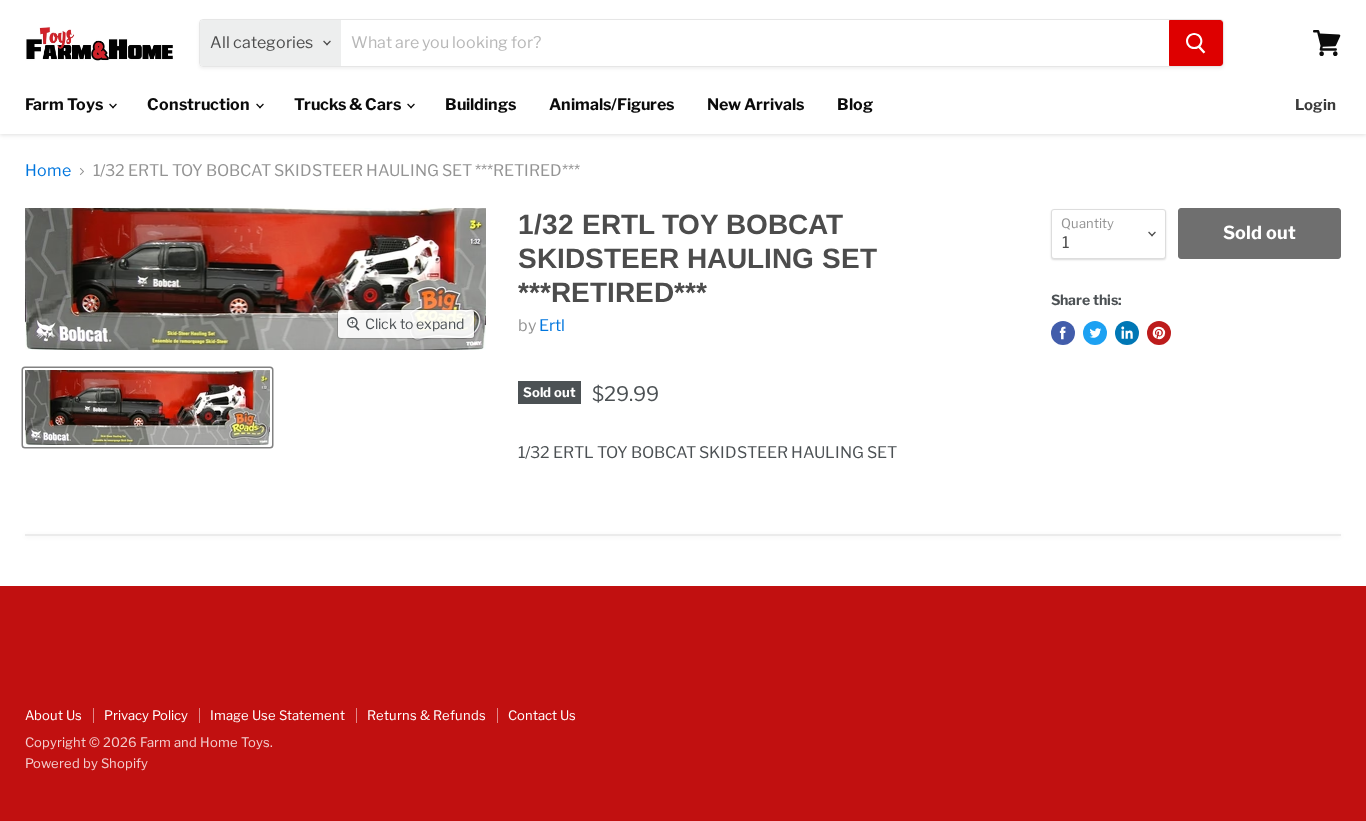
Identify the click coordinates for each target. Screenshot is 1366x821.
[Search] (1196, 43)
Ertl (552, 325)
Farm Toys (65, 104)
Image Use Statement (277, 715)
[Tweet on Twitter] (1095, 333)
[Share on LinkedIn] (1127, 333)
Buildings (480, 104)
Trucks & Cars (349, 104)
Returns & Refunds (426, 715)
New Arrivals (755, 104)
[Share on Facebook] (1063, 333)
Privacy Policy (146, 715)
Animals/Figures (611, 104)
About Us (53, 715)
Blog (855, 104)
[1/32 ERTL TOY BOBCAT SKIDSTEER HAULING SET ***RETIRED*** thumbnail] (147, 407)
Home (48, 171)
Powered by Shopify (86, 763)
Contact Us (542, 715)
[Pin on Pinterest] (1159, 333)
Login (1315, 105)
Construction (200, 104)
